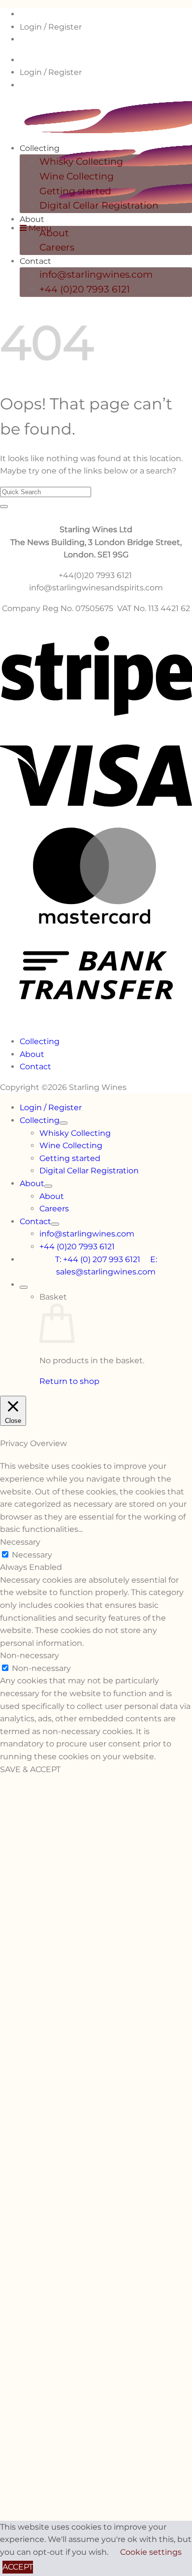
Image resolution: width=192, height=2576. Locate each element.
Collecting (40, 148)
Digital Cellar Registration (99, 205)
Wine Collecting (77, 176)
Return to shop (69, 1381)
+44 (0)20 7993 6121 (85, 289)
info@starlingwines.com (96, 274)
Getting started (75, 191)
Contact (35, 261)
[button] (36, 228)
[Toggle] (64, 1123)
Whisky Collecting (81, 162)
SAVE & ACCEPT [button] (30, 1769)
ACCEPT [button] (18, 2567)
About (32, 219)
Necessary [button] (20, 1542)
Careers (57, 247)
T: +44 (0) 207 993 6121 (103, 1259)
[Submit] (4, 507)
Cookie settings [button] (151, 2552)
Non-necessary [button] (30, 1655)
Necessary (32, 1555)
